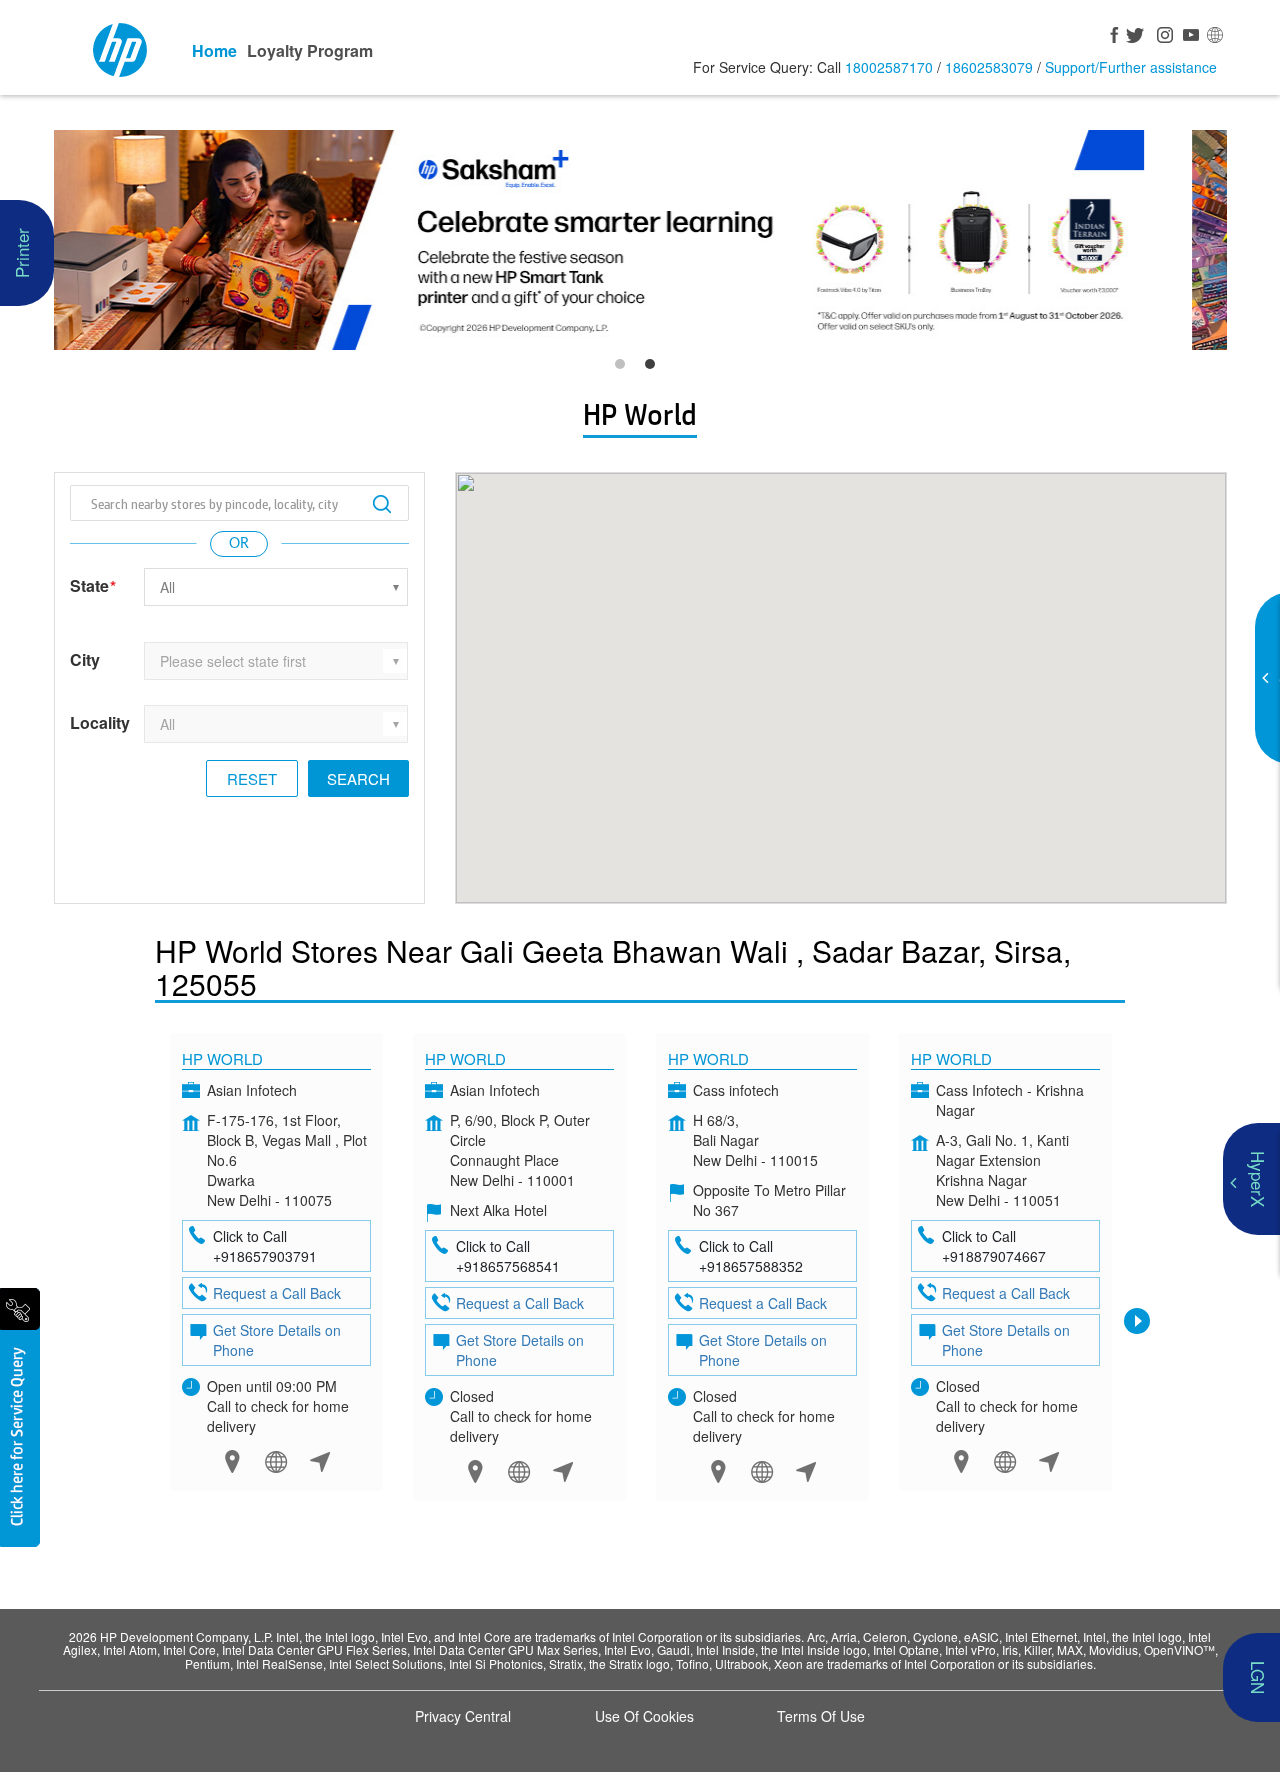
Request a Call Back (277, 1293)
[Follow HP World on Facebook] (1110, 37)
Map (232, 1461)
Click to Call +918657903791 (265, 1246)
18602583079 (989, 67)
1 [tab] (625, 369)
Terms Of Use (821, 1716)
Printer (21, 253)
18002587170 (889, 67)
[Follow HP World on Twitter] (1136, 37)
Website (276, 1461)
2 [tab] (655, 369)
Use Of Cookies (644, 1716)
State (93, 586)
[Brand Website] (1214, 37)
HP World (222, 1058)
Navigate (320, 1461)
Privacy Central (463, 1716)
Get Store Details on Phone (277, 1340)
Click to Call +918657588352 (751, 1256)
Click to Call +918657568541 (508, 1256)
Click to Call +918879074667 (994, 1246)
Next (1137, 1321)
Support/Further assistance (1131, 67)
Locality (100, 723)
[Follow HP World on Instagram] (1162, 37)
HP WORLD (951, 1058)
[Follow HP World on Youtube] (1188, 37)
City (85, 660)
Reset (252, 778)
